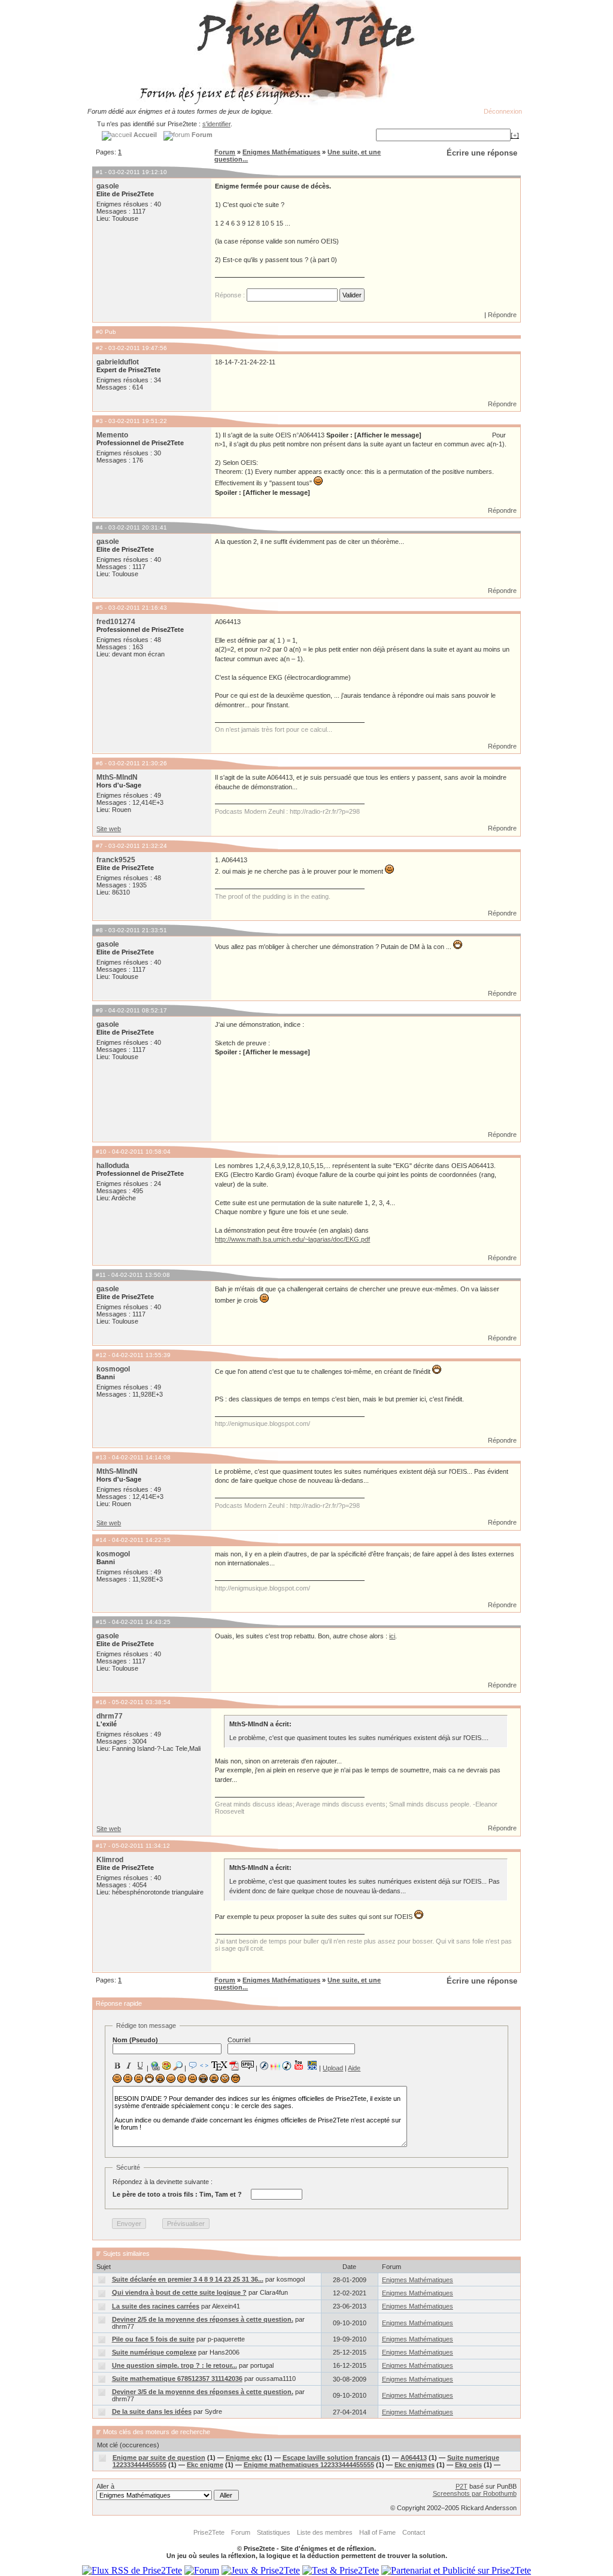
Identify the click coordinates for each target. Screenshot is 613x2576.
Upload (333, 2068)
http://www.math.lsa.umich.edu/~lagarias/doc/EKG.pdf (292, 1239)
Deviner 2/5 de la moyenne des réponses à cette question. (203, 2319)
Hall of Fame (377, 2532)
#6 (99, 763)
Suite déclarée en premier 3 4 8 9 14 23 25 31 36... (188, 2279)
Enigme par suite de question (159, 2458)
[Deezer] (275, 2066)
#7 (99, 846)
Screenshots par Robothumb (475, 2493)
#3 (99, 421)
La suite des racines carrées (156, 2306)
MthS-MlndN (117, 777)
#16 (101, 1702)
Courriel (239, 2040)
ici (392, 1636)
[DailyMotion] (312, 2065)
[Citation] (193, 2066)
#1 (99, 172)
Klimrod (110, 1860)
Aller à (105, 2486)
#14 (101, 1540)
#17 (101, 1846)
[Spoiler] (248, 2064)
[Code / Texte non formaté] (204, 2066)
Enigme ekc (244, 2458)
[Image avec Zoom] (178, 2066)
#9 (99, 1010)
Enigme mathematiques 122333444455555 (309, 2465)
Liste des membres (325, 2532)
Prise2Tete (209, 2532)
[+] (515, 135)
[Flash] (264, 2066)
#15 (101, 1622)
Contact (414, 2532)
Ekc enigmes (415, 2465)
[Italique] (129, 2066)
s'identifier (216, 124)
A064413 (414, 2458)
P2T (462, 2486)
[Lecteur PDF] (234, 2065)
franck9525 (116, 860)
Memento (112, 435)
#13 (101, 1457)
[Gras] (117, 2066)
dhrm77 (110, 1716)
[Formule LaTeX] (219, 2066)
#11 (101, 1275)
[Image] (166, 2066)
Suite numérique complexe (154, 2352)
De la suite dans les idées (152, 2411)
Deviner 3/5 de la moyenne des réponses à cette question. (203, 2392)
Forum (225, 152)
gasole (108, 186)
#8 (99, 930)
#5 (99, 608)
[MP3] (287, 2066)
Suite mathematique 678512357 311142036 (177, 2379)
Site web (109, 829)
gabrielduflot (118, 362)
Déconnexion (503, 111)
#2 (99, 348)
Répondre (502, 315)
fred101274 (116, 622)
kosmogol (113, 1369)
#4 (99, 527)
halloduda (113, 1166)
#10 (101, 1152)
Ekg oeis (468, 2465)
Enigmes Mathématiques (281, 152)
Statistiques (274, 2532)
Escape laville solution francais (331, 2458)
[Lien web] (155, 2066)
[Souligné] (140, 2066)
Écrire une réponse (482, 153)
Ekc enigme (205, 2465)
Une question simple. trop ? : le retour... (175, 2365)
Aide (354, 2068)
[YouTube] (299, 2065)
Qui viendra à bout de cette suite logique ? (179, 2292)
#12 (101, 1355)
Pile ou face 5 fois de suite (153, 2339)
